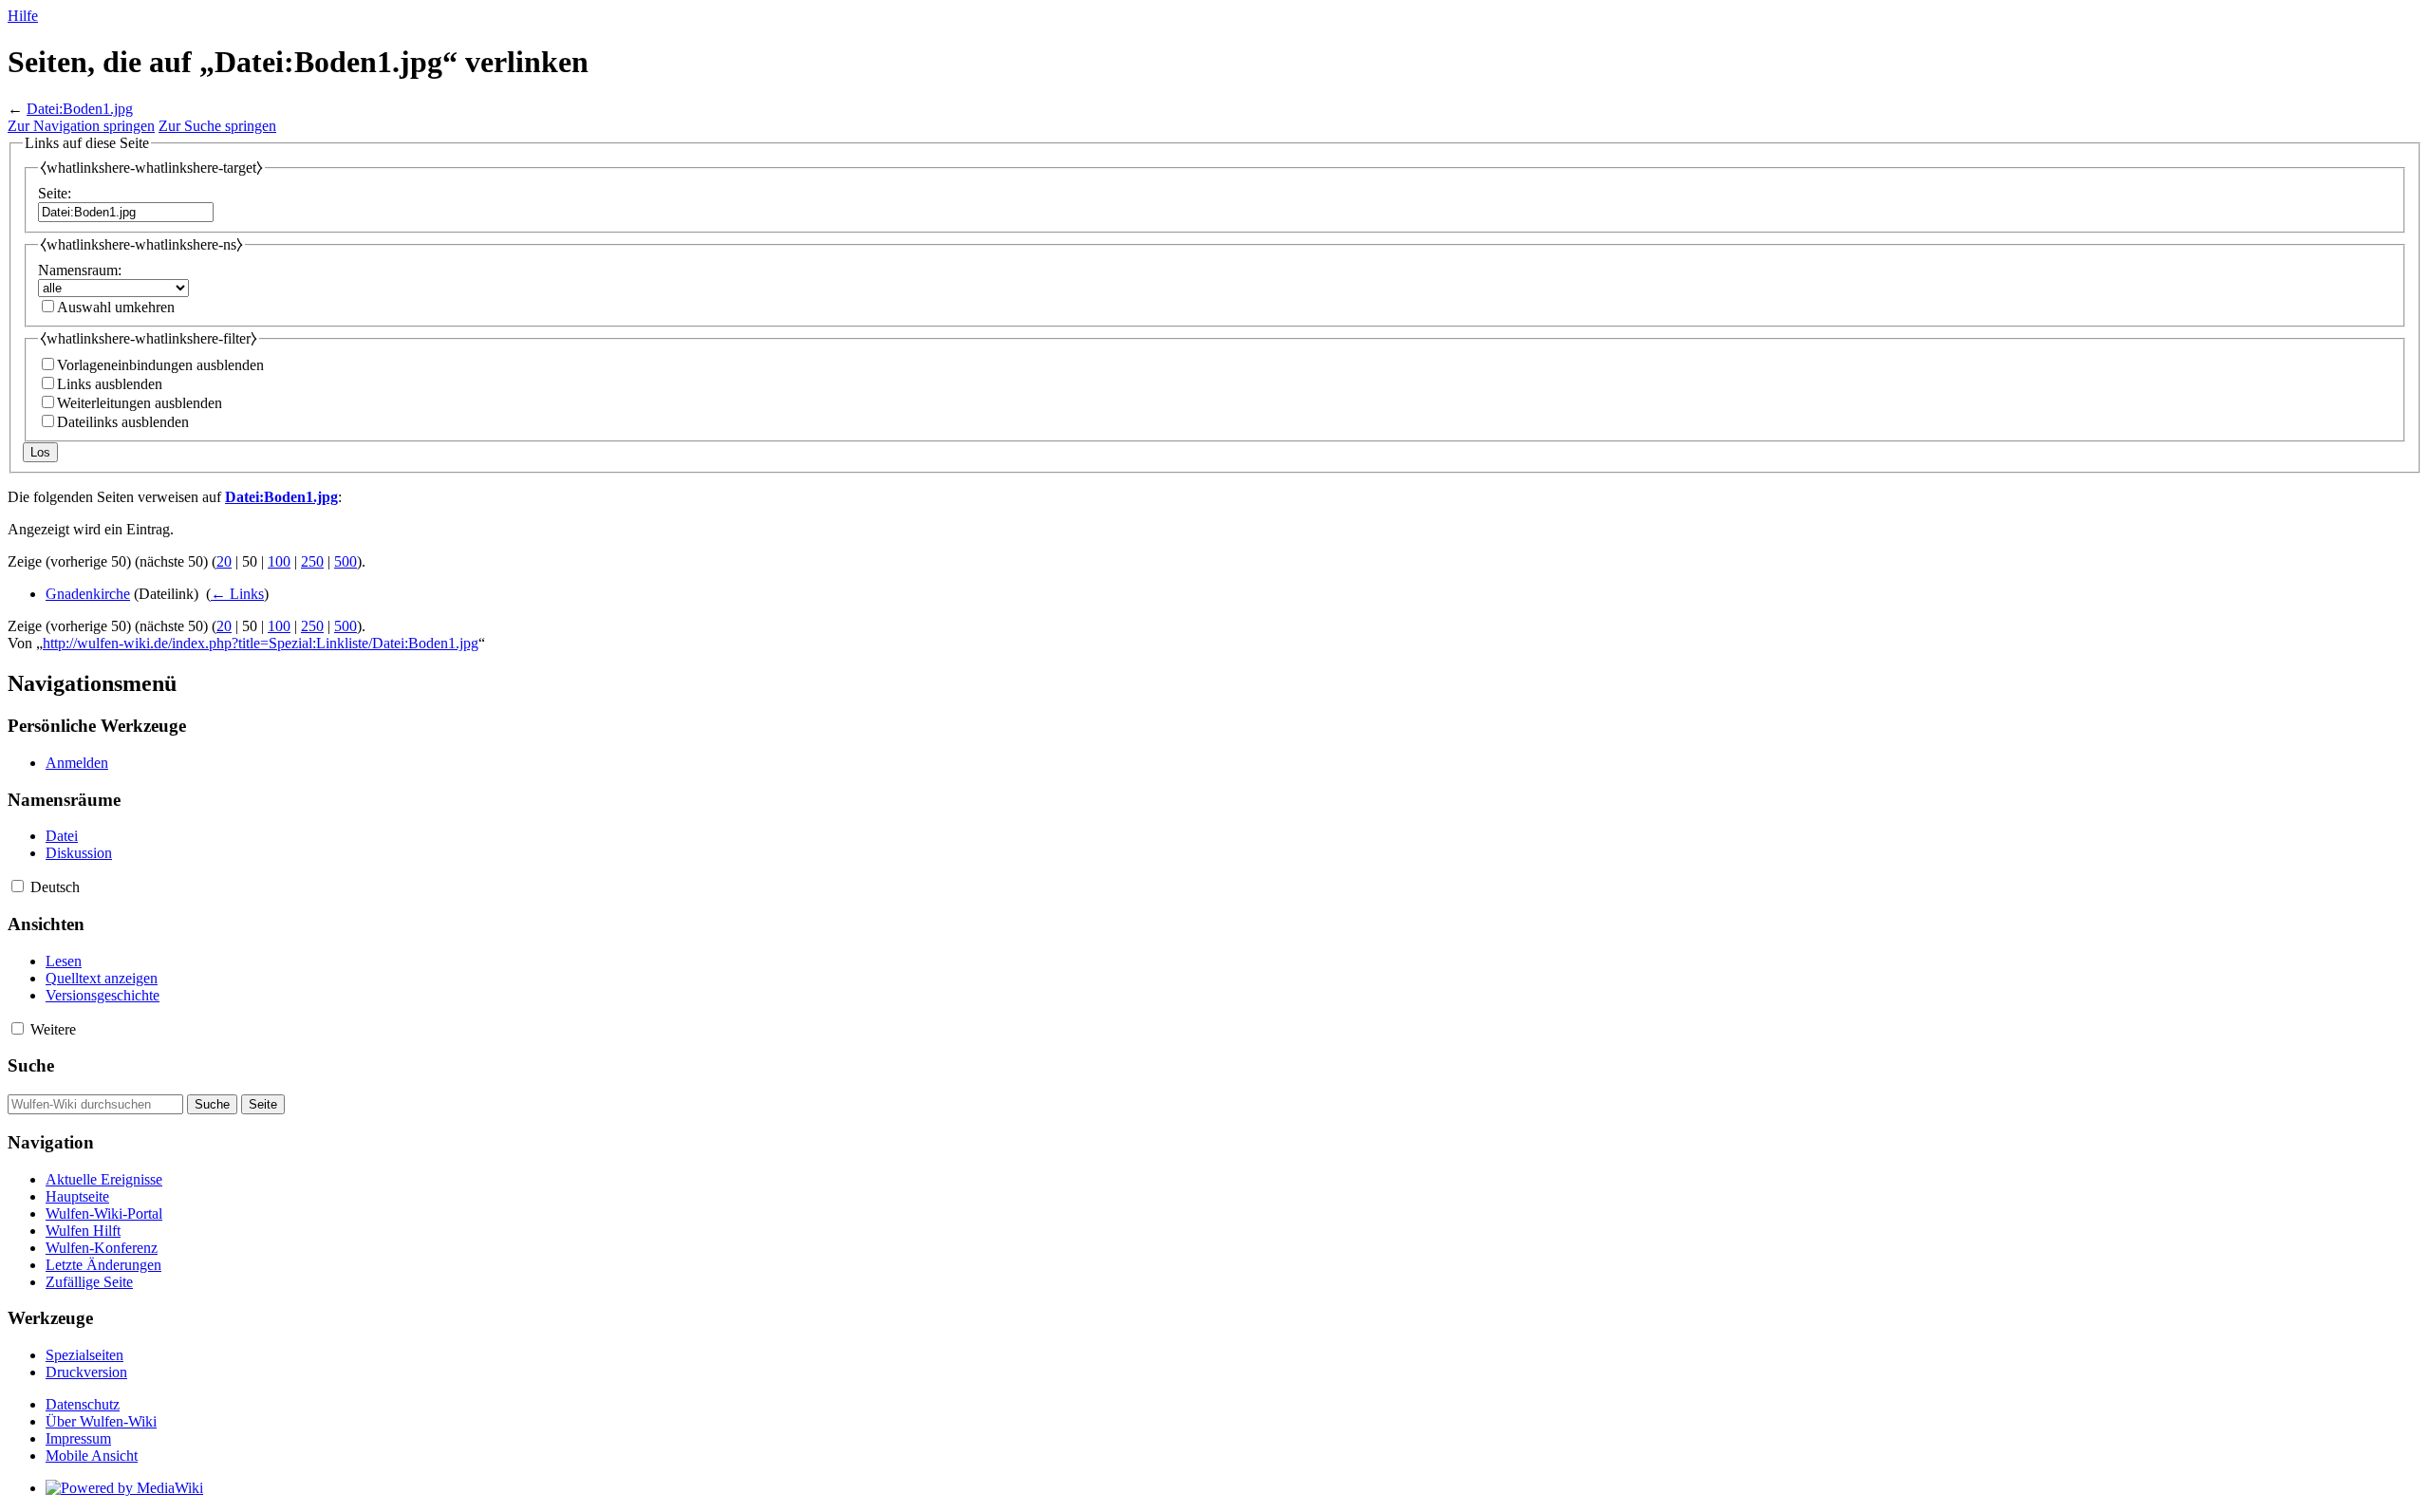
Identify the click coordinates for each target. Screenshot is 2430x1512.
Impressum (78, 1438)
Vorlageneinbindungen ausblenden (160, 365)
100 (279, 561)
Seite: (55, 193)
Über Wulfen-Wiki (101, 1421)
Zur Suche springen (217, 126)
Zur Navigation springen (81, 126)
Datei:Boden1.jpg (80, 109)
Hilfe (23, 16)
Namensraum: (80, 270)
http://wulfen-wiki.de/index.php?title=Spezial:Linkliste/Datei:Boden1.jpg (261, 643)
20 (224, 561)
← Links (237, 594)
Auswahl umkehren (116, 307)
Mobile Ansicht (92, 1456)
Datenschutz (83, 1404)
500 (346, 561)
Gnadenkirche (88, 594)
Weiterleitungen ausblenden (140, 403)
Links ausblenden (110, 384)
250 (312, 561)
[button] (18, 886)
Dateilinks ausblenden (123, 422)
